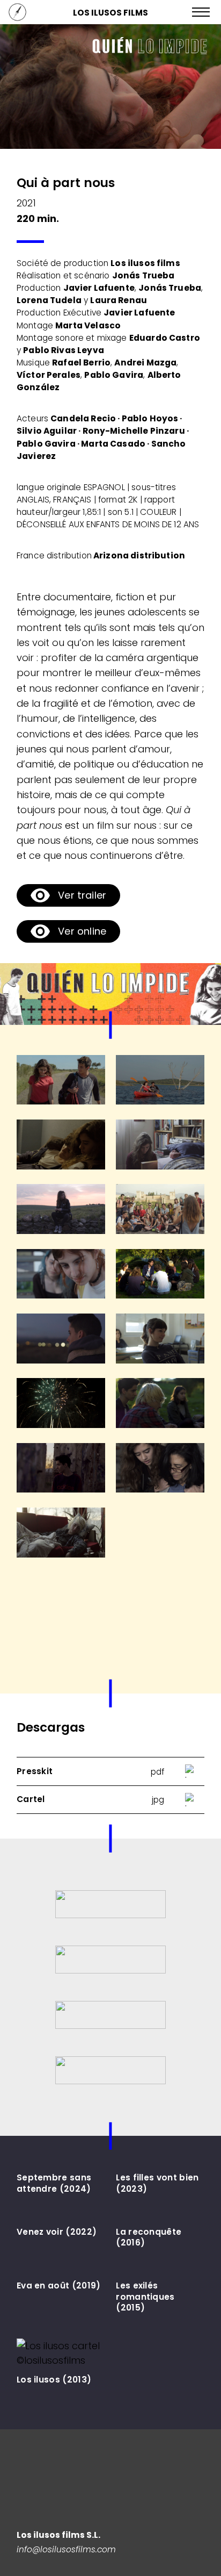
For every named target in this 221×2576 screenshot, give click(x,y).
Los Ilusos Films (110, 13)
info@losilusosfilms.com (66, 2549)
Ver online (82, 931)
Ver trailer (82, 895)
